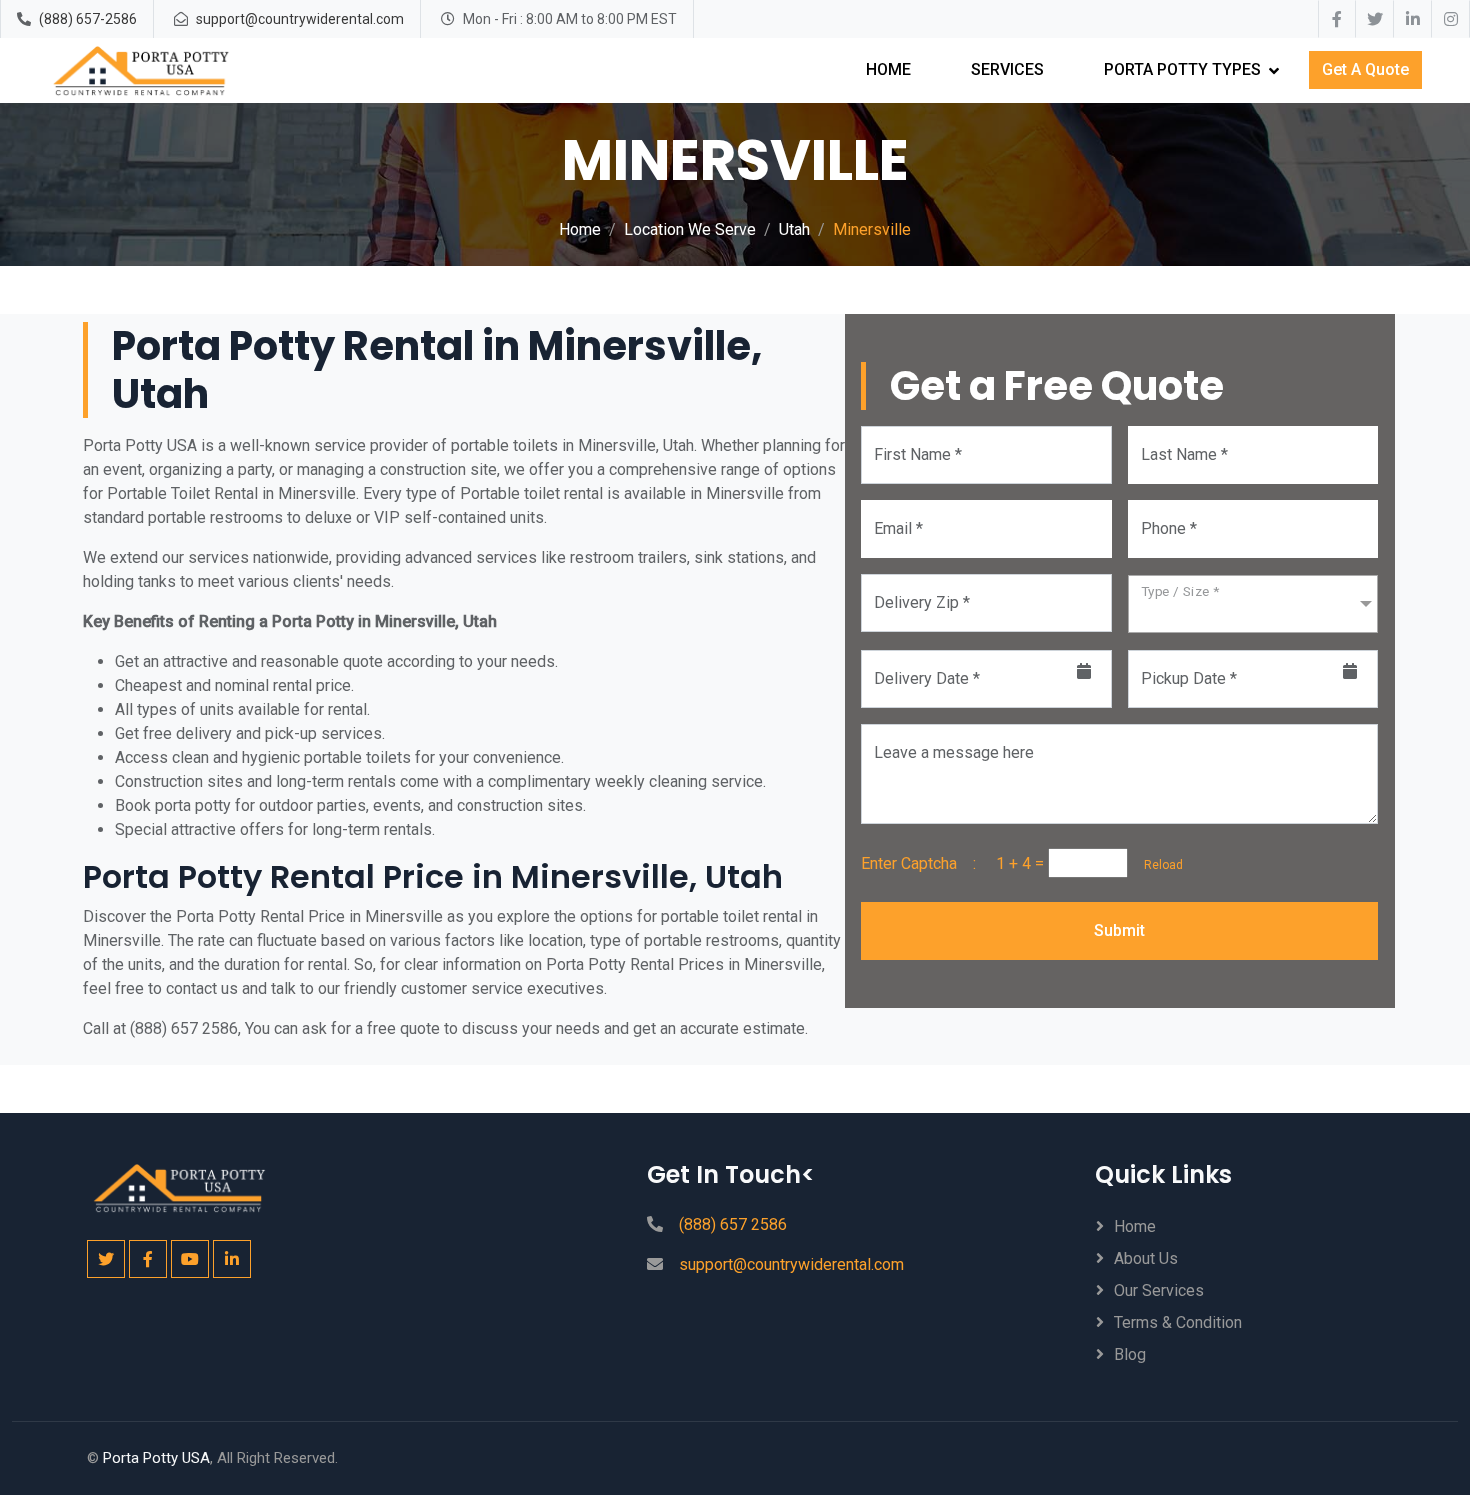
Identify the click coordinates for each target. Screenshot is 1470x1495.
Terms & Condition (1178, 1322)
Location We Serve (690, 229)
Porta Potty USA (156, 1458)
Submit (1119, 930)
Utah (794, 229)
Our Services (1159, 1290)
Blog (1130, 1354)
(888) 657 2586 (733, 1224)
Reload (1157, 865)
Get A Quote (1365, 69)
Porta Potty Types (1182, 69)
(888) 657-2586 (88, 19)
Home (888, 69)
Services (1007, 69)
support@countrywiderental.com (300, 19)
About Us (1146, 1258)
